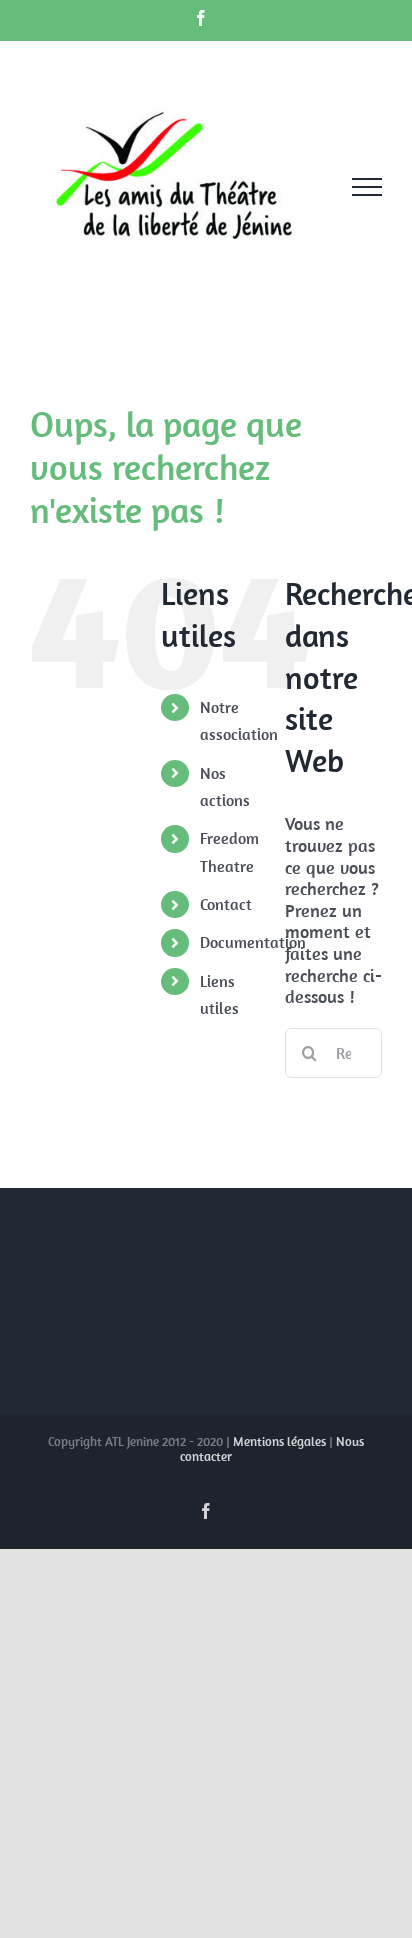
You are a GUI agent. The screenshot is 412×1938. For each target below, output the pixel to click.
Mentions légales (279, 1441)
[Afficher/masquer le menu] (367, 187)
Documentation (253, 942)
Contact (226, 904)
